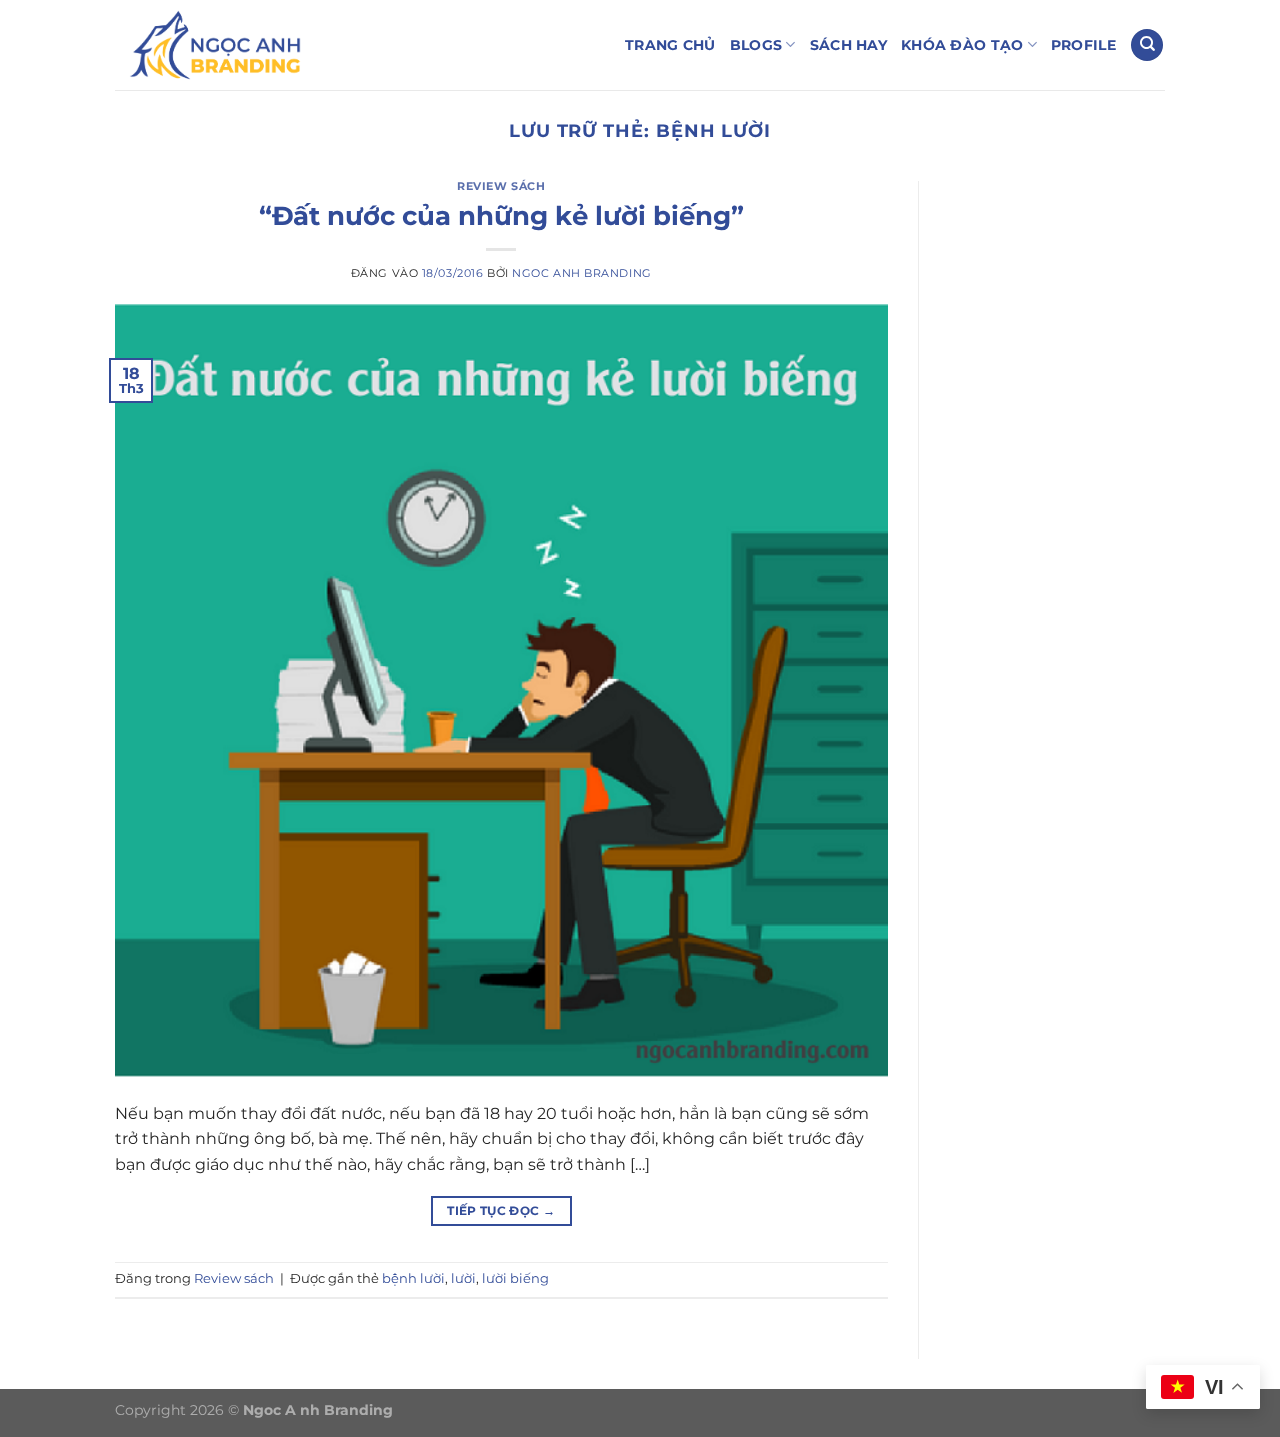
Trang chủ (670, 45)
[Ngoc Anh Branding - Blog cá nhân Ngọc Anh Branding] (215, 45)
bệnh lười (413, 1278)
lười (463, 1278)
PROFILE (1083, 45)
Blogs (756, 45)
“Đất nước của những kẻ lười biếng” (501, 215)
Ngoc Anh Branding (582, 273)
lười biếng (515, 1278)
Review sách (501, 186)
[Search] (1147, 45)
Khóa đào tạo (962, 45)
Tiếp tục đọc (501, 1210)
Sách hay (848, 45)
